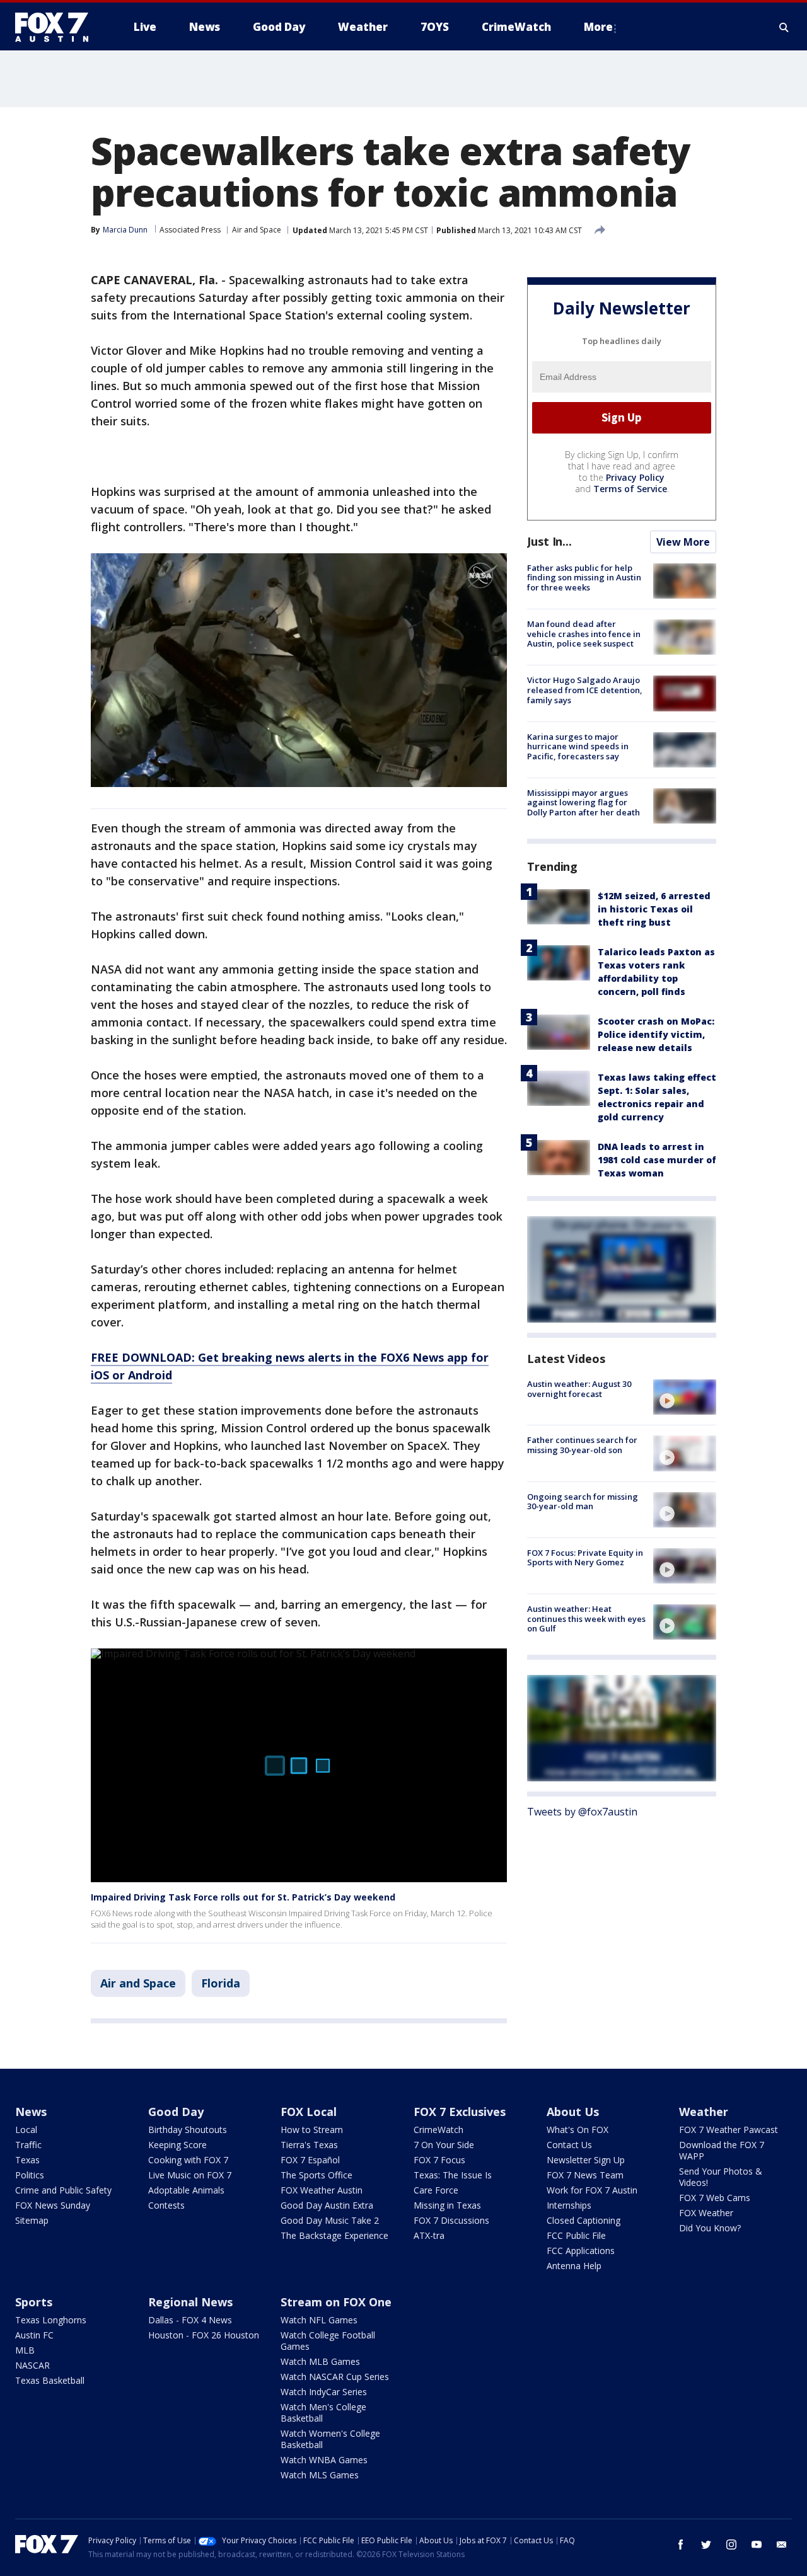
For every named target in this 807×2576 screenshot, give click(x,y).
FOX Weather (706, 2213)
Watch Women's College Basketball (330, 2439)
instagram (731, 2544)
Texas (27, 2160)
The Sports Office (316, 2175)
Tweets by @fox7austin (582, 1812)
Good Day (176, 2112)
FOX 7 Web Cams (715, 2198)
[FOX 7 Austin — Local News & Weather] (57, 27)
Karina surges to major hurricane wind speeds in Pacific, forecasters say (578, 746)
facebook (681, 2544)
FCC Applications (581, 2251)
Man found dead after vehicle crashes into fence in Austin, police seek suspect (584, 634)
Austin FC (34, 2335)
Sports (34, 2302)
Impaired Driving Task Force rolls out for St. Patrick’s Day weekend (243, 1897)
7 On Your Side (444, 2145)
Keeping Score (177, 2145)
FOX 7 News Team (585, 2175)
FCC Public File (576, 2235)
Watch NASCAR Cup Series (335, 2377)
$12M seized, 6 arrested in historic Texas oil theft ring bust (654, 909)
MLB (25, 2350)
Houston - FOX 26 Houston (204, 2335)
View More (683, 542)
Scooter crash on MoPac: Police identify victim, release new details (656, 1034)
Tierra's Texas (309, 2145)
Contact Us (569, 2145)
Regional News (190, 2302)
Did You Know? (710, 2228)
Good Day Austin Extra (327, 2205)
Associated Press (190, 230)
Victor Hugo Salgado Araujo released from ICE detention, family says (585, 690)
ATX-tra (429, 2235)
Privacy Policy (635, 477)
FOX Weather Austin (322, 2190)
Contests (166, 2205)
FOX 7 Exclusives (460, 2112)
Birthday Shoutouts (188, 2130)
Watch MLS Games (320, 2475)
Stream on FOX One (336, 2302)
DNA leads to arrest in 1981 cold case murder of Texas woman (657, 1160)
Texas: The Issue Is (453, 2175)
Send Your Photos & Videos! (721, 2177)
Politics (30, 2175)
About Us (573, 2112)
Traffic (28, 2145)
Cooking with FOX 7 (188, 2160)
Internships (569, 2205)
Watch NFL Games (319, 2320)
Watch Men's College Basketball (323, 2412)
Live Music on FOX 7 (190, 2175)
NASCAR (32, 2365)
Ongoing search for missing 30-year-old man (583, 1502)
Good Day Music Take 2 (330, 2220)
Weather (704, 2112)
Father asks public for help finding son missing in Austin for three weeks (584, 578)
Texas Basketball (50, 2380)
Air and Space (257, 230)
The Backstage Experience (334, 2235)
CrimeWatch (438, 2130)
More (598, 27)
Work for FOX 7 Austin (592, 2190)
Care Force (436, 2190)
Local (26, 2130)
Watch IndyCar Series (324, 2392)
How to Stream (312, 2130)
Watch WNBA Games (324, 2460)
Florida (221, 1983)
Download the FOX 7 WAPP (722, 2150)
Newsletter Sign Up (586, 2160)
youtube (757, 2544)
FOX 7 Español (310, 2160)
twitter (706, 2544)
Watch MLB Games (320, 2361)
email (782, 2544)
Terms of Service (630, 489)
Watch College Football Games (328, 2341)
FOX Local (309, 2112)
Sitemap (32, 2220)
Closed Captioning (583, 2220)
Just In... (549, 541)
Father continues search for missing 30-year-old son (582, 1445)
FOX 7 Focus (439, 2160)
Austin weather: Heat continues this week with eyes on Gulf (586, 1619)
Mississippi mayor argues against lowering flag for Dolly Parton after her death (583, 802)
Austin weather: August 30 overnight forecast (579, 1389)
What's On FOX (578, 2130)
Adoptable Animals (186, 2190)
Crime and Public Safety (63, 2190)
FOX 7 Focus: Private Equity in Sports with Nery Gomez (585, 1558)
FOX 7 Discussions (451, 2220)
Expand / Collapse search (784, 27)
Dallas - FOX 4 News (190, 2320)
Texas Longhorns (51, 2320)
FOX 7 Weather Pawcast (729, 2130)
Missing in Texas (447, 2205)
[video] (685, 1397)
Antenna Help (574, 2266)
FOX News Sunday (53, 2205)
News (31, 2112)
